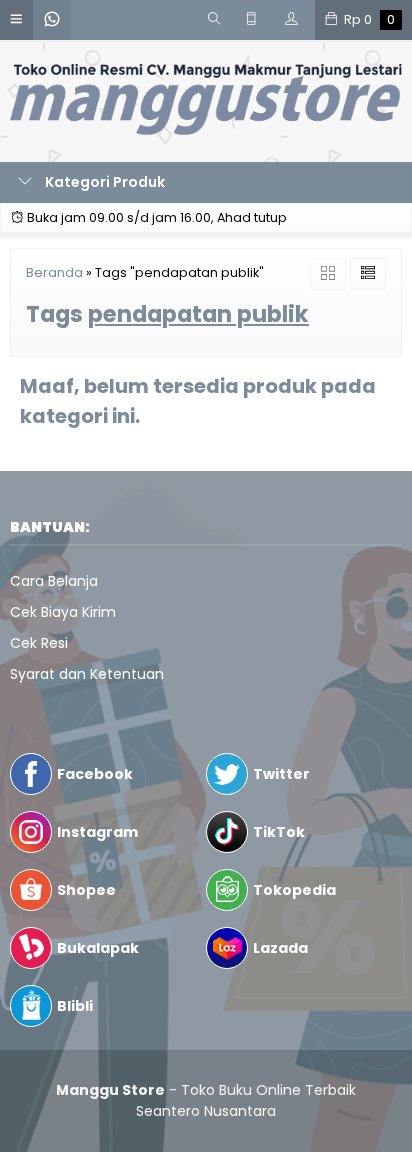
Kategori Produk (103, 182)
